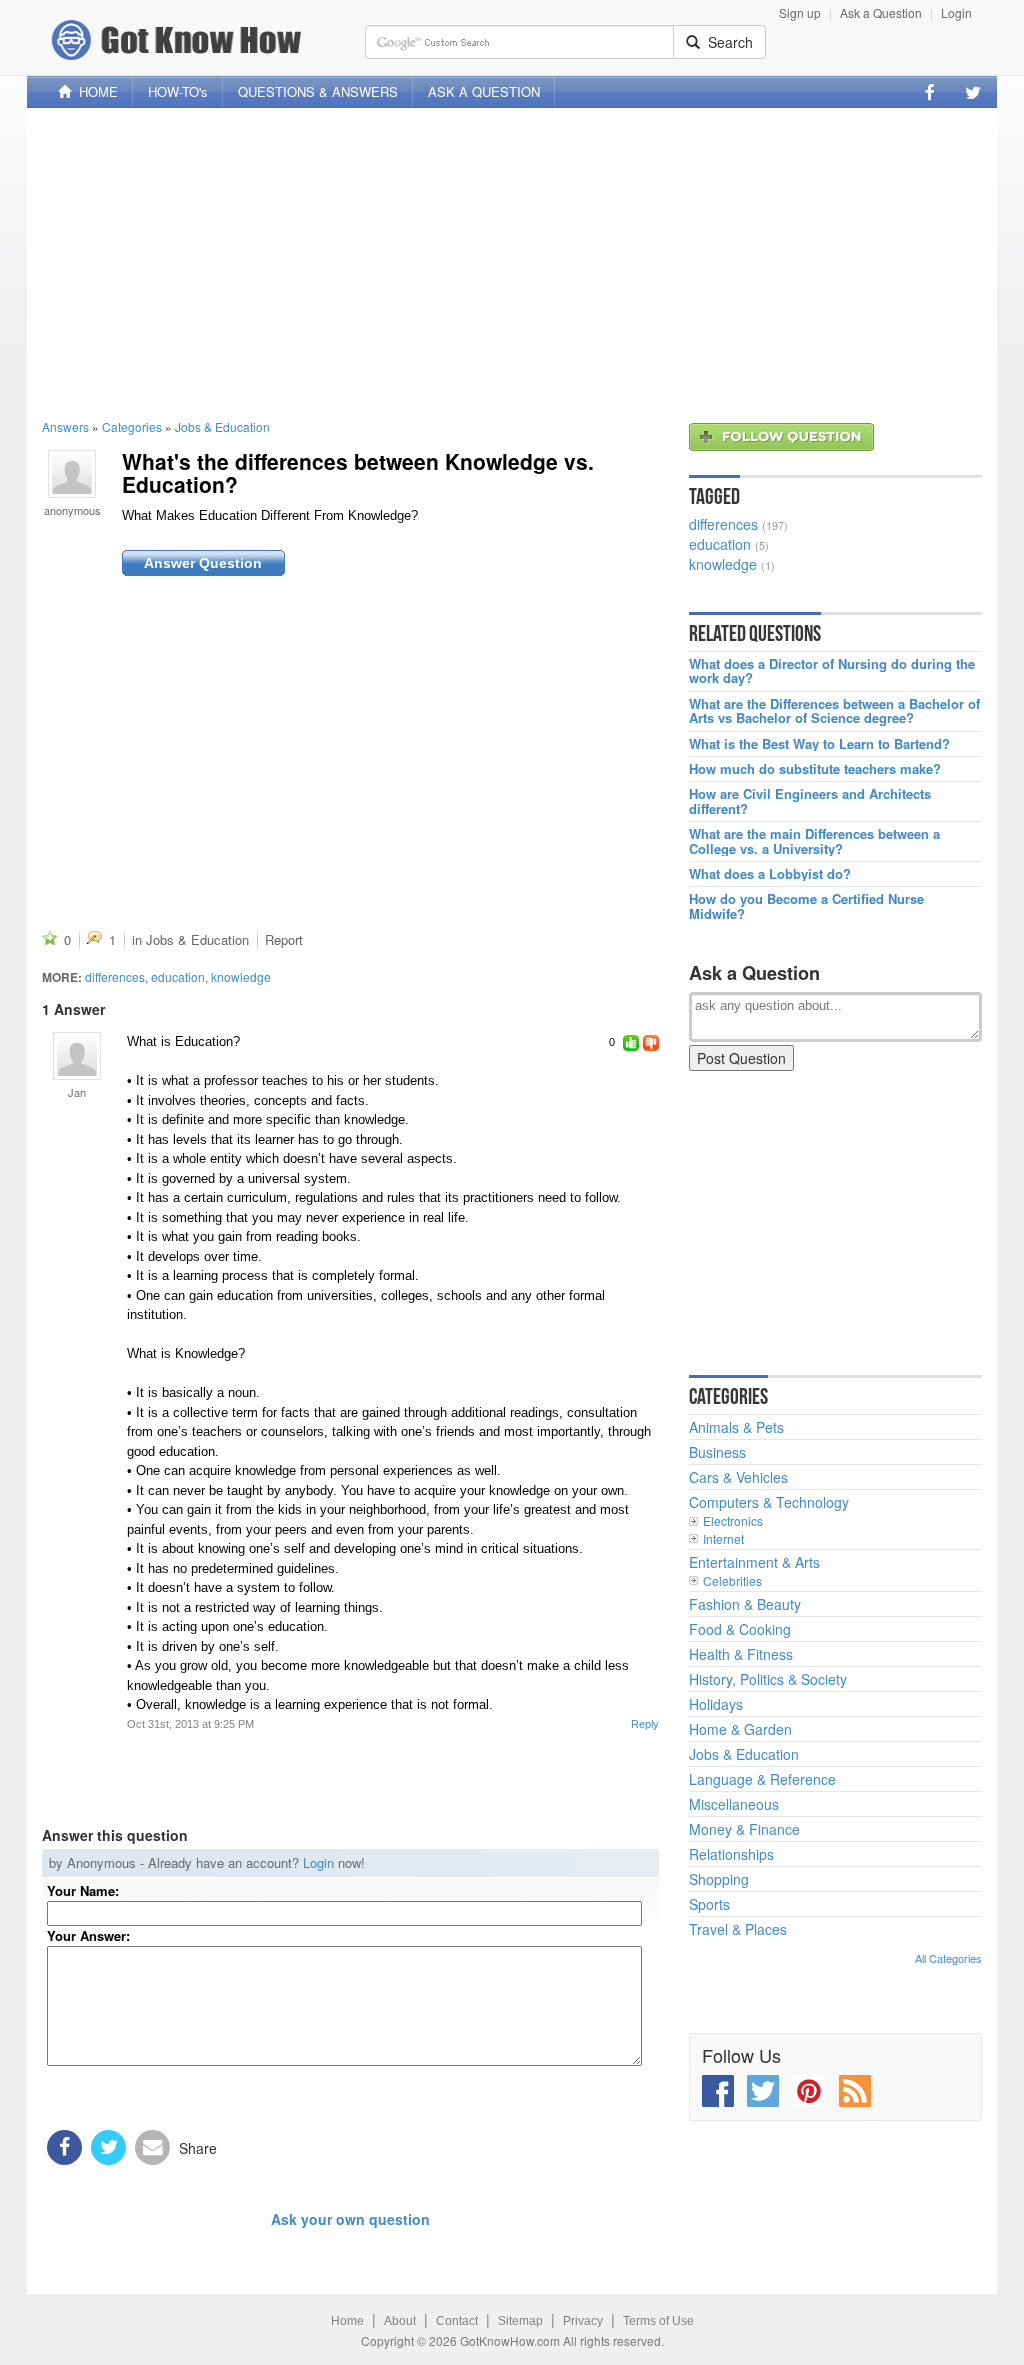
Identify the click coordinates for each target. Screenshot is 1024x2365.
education (178, 976)
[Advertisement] (512, 263)
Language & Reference (762, 1779)
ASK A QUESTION (484, 91)
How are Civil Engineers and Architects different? (810, 801)
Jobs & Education (222, 426)
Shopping (719, 1879)
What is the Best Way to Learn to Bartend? (819, 744)
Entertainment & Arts (754, 1562)
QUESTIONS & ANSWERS (318, 91)
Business (717, 1452)
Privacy (583, 2321)
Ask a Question (881, 12)
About (400, 2321)
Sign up (800, 12)
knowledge (241, 976)
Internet (723, 1538)
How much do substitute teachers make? (815, 769)
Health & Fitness (741, 1654)
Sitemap (520, 2321)
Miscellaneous (734, 1804)
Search (726, 42)
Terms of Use (658, 2321)
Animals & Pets (736, 1427)
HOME (94, 91)
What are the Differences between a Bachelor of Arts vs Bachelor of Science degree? (834, 711)
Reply (645, 1724)
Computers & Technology (769, 1502)
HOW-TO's (178, 91)
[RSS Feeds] (855, 2091)
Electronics (733, 1520)
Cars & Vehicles (738, 1477)
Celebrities (732, 1580)
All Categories (948, 1958)
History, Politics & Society (768, 1679)
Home (347, 2321)
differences (115, 976)
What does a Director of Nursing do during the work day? (832, 671)
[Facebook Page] (930, 92)
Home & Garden (740, 1729)
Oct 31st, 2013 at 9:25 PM (190, 1724)
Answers (65, 426)
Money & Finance (744, 1829)
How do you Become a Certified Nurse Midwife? (806, 906)
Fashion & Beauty (745, 1604)
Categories (132, 426)
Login (956, 12)
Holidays (716, 1704)
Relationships (731, 1854)
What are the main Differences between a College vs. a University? (814, 841)
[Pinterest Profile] (809, 2091)
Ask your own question (350, 2219)
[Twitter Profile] (973, 92)
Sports (709, 1904)
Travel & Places (738, 1929)
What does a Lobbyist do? (770, 874)
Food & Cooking (740, 1629)
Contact (457, 2321)
